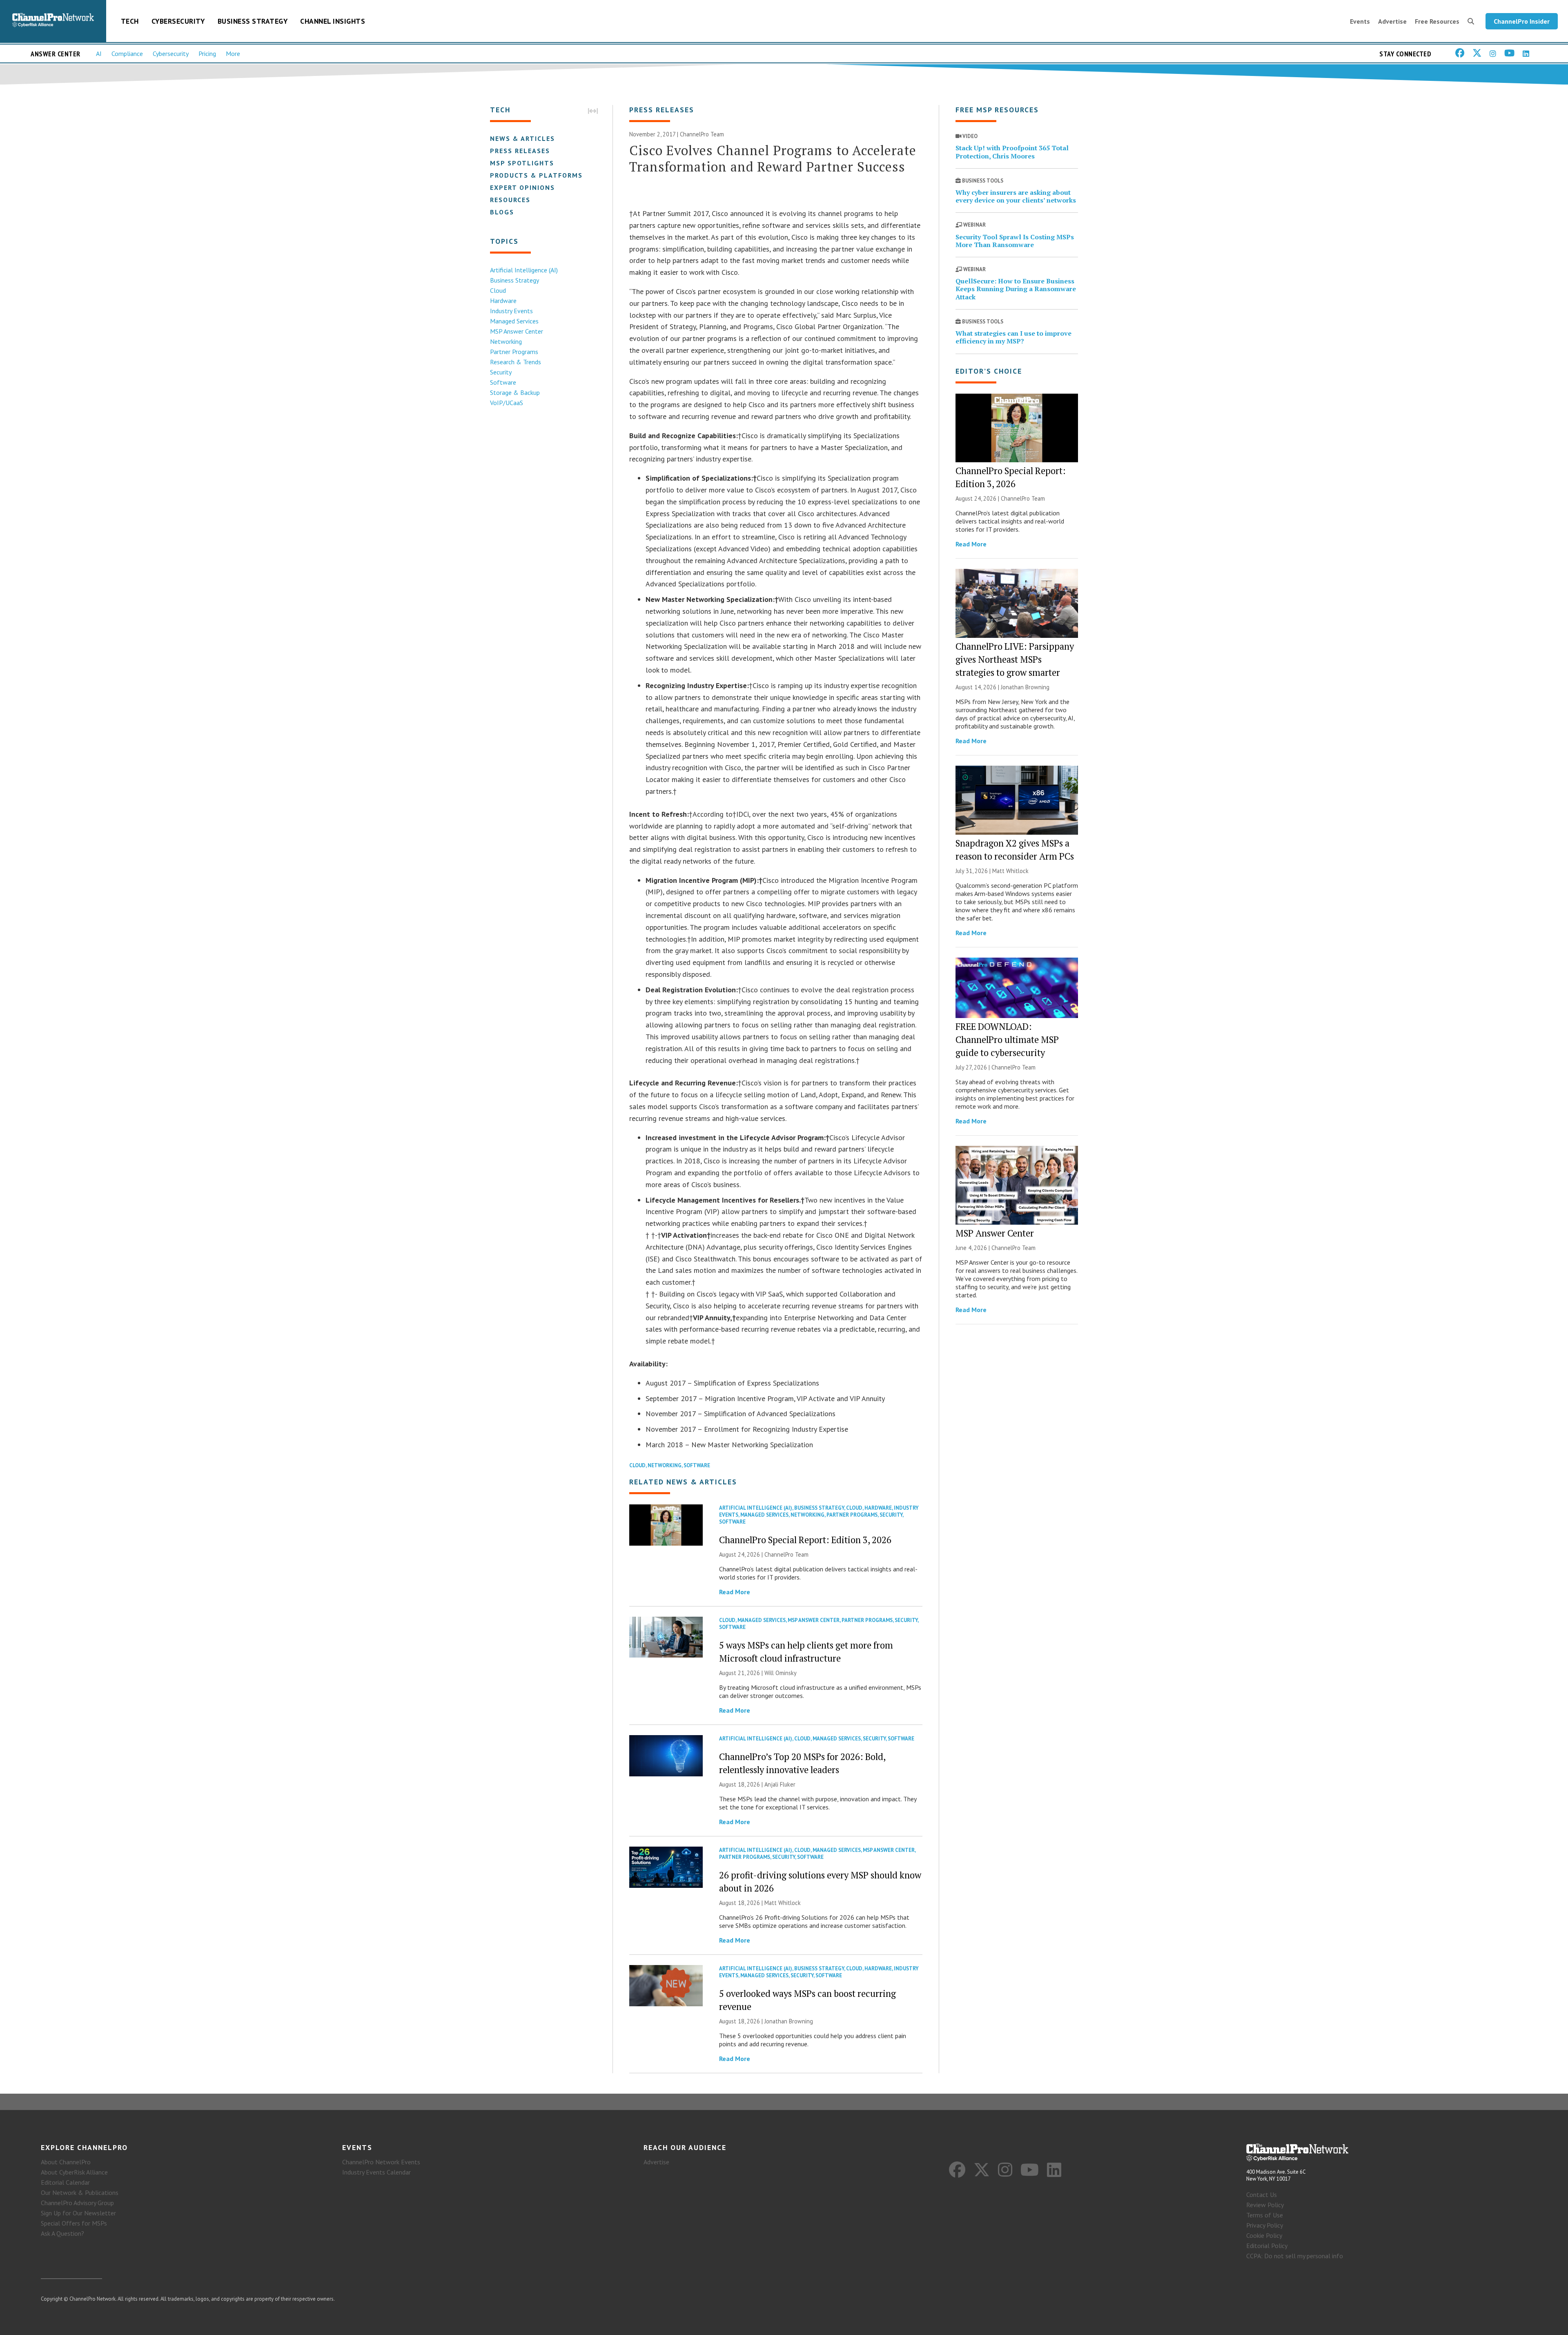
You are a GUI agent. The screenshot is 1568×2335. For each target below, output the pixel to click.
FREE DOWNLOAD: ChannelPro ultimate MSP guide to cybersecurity (1007, 1039)
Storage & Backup (515, 392)
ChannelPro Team (702, 134)
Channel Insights (333, 21)
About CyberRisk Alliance (74, 2172)
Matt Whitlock (783, 1903)
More (233, 53)
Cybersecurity (178, 21)
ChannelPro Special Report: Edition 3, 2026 (805, 1540)
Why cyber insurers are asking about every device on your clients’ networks (1016, 196)
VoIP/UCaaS (507, 403)
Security (501, 372)
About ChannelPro (66, 2162)
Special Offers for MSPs (74, 2223)
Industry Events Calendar (376, 2172)
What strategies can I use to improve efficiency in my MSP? (1013, 337)
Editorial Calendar (65, 2182)
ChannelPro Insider (1522, 21)
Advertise (1392, 21)
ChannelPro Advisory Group (77, 2203)
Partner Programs (514, 352)
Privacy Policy (1265, 2225)
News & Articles (522, 138)
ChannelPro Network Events (381, 2162)
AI (99, 53)
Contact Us (1262, 2195)
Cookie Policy (1264, 2235)
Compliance (127, 53)
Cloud (498, 290)
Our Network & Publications (80, 2192)
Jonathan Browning (789, 2021)
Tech (130, 21)
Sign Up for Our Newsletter (78, 2213)
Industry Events (511, 311)
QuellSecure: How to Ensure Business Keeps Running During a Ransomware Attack (1016, 289)
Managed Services (514, 321)
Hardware (503, 301)
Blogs (502, 212)
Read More (735, 1592)
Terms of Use (1265, 2215)
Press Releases (520, 151)
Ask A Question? (62, 2233)
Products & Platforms (536, 175)
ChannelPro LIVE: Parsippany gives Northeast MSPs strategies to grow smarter (1015, 659)
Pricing (207, 53)
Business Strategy (253, 21)
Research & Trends (516, 362)
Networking (506, 341)
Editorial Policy (1267, 2246)
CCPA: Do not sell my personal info (1295, 2256)
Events (1360, 21)
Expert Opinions (522, 187)
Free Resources (1437, 21)
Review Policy (1265, 2205)
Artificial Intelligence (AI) (524, 270)
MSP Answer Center (517, 331)
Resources (510, 200)
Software (503, 382)
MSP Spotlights (522, 163)
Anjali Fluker (780, 1784)
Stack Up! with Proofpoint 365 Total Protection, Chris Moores (1012, 152)
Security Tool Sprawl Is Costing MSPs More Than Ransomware (1015, 241)
